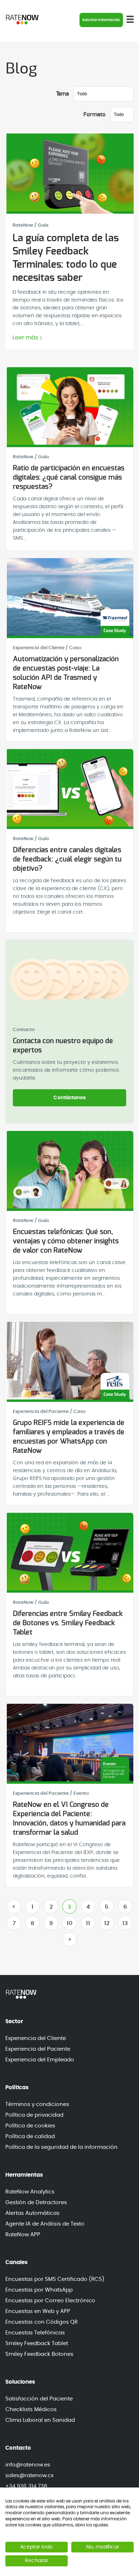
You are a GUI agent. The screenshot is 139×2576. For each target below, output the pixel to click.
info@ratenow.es (28, 2465)
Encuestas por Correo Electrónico (50, 2301)
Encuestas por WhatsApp (39, 2290)
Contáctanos (70, 1098)
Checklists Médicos (31, 2410)
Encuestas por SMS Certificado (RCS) (55, 2279)
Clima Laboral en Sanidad (40, 2420)
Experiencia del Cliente (36, 2038)
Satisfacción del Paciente (39, 2399)
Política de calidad (30, 2136)
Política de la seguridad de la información (61, 2147)
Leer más (25, 338)
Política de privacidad (34, 2115)
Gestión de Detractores (36, 2203)
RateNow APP (23, 2235)
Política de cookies (30, 2126)
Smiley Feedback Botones (39, 2354)
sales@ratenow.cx (29, 2476)
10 (69, 1923)
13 (125, 1923)
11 (88, 1923)
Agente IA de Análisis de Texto (45, 2224)
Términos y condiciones (37, 2104)
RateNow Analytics (30, 2192)
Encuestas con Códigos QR (42, 2322)
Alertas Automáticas (32, 2213)
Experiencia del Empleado (40, 2060)
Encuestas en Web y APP (38, 2311)
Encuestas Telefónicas (35, 2333)
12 (107, 1923)
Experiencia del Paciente (38, 2049)
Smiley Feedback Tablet (37, 2343)
